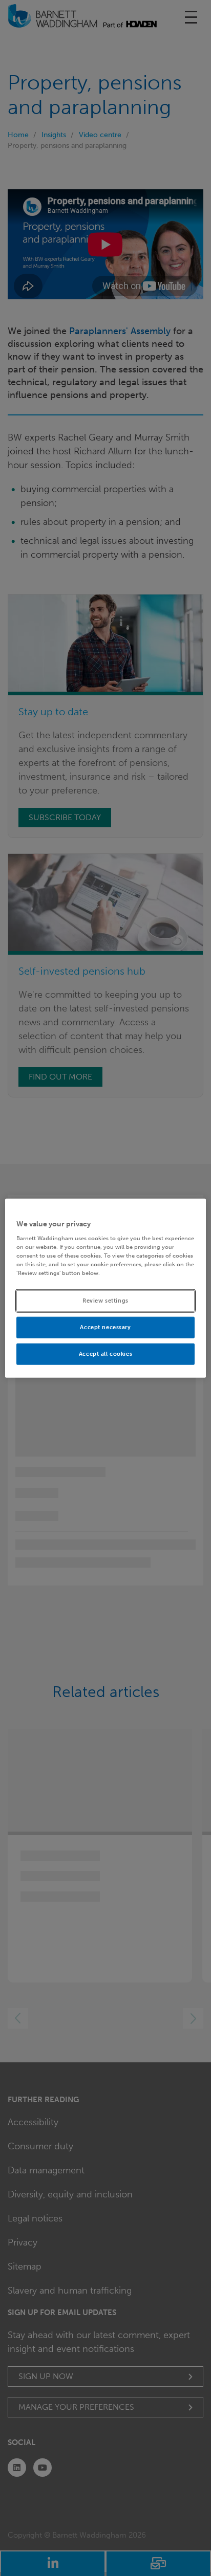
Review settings (105, 1301)
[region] (105, 1288)
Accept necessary (105, 1327)
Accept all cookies (105, 1354)
